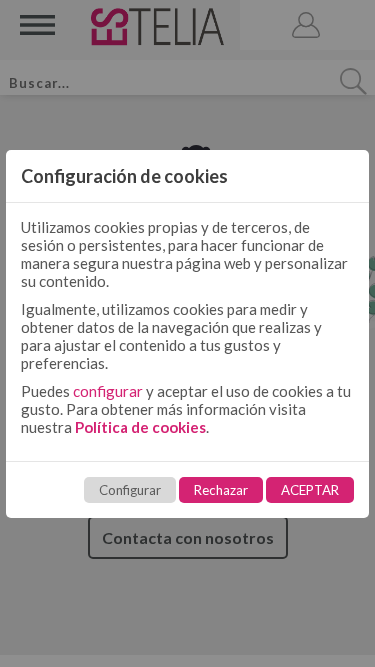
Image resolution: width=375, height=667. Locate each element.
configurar (108, 391)
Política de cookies (140, 427)
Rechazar (221, 490)
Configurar (130, 490)
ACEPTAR (310, 490)
